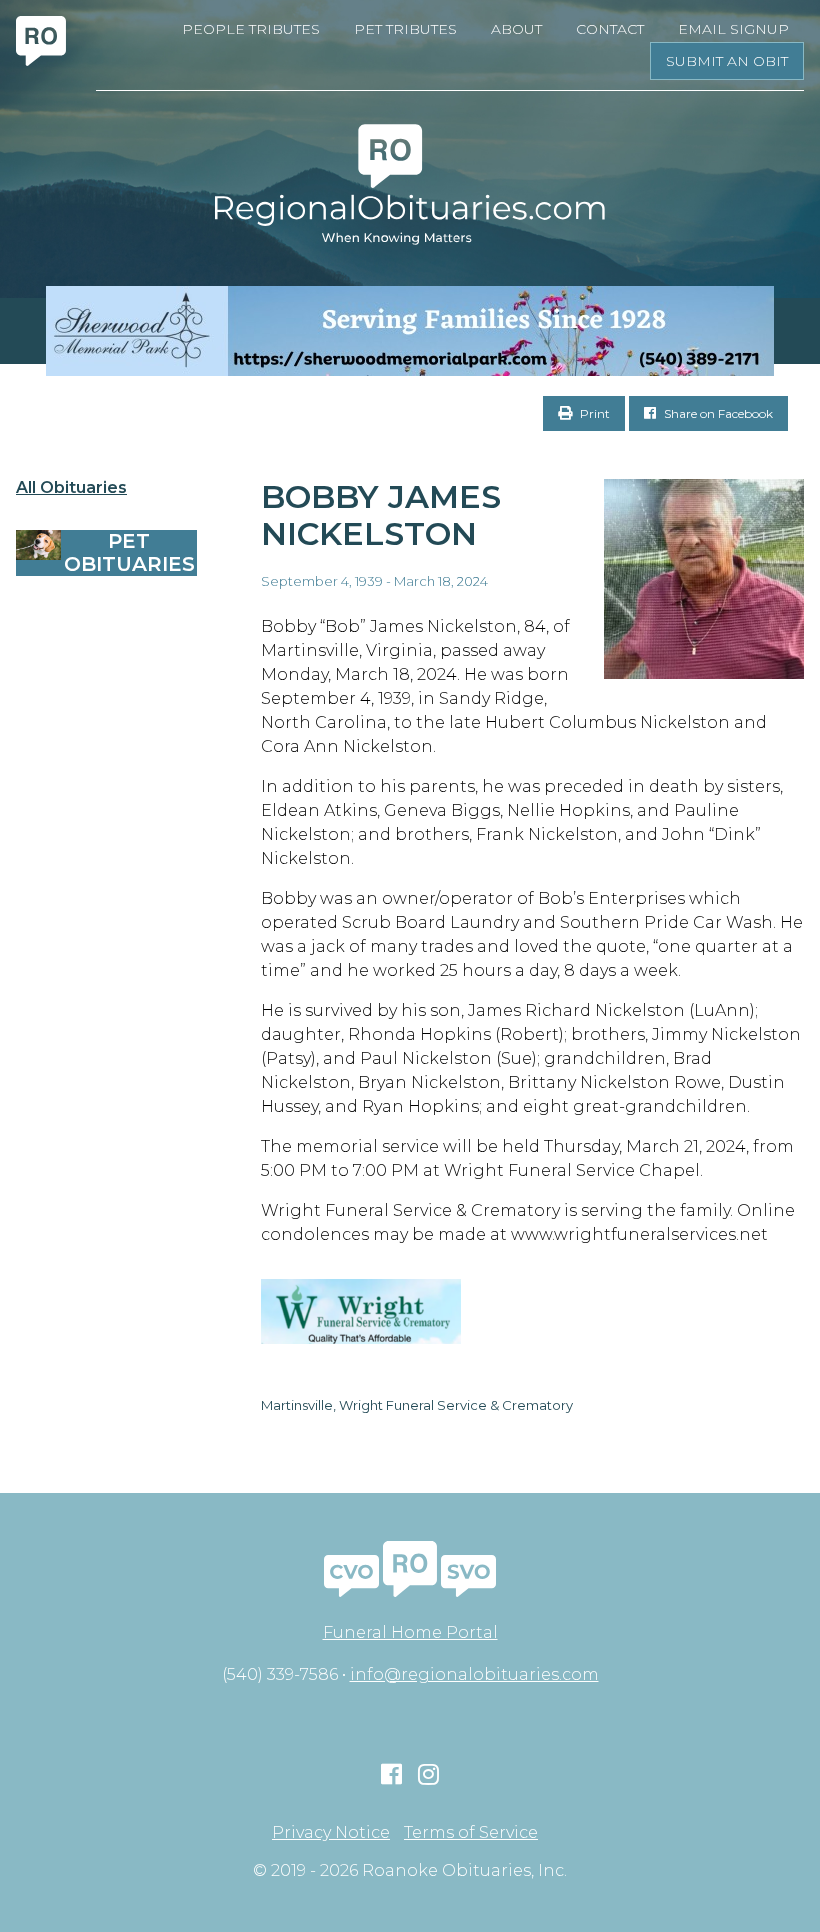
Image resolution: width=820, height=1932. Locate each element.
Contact (610, 29)
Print (593, 413)
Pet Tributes (405, 29)
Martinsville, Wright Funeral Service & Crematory (417, 1405)
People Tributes (251, 29)
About (516, 29)
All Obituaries (71, 488)
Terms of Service (471, 1833)
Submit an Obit (727, 61)
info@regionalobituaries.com (474, 1674)
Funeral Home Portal (410, 1632)
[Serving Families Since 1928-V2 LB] (410, 331)
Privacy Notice (331, 1833)
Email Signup (733, 29)
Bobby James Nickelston (381, 515)
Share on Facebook (717, 413)
